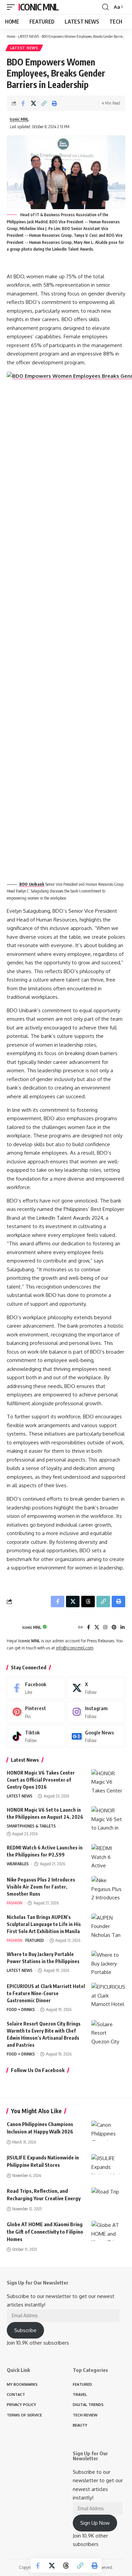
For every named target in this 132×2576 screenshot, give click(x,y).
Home (11, 36)
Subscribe (25, 2330)
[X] (97, 1628)
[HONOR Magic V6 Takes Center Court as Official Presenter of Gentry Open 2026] (108, 1782)
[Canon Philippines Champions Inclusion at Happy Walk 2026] (108, 2131)
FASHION (15, 1903)
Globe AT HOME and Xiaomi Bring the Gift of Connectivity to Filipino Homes (45, 2232)
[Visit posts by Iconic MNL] (13, 1627)
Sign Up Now (95, 2523)
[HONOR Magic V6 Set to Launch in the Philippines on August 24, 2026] (108, 1819)
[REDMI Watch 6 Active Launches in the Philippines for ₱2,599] (108, 1857)
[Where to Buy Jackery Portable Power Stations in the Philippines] (108, 1963)
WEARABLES (18, 1864)
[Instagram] (105, 1628)
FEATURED (35, 1940)
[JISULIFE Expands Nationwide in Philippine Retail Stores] (108, 2164)
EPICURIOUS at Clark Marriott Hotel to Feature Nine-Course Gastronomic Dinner (46, 1993)
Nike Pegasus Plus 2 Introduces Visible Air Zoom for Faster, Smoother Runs (41, 1887)
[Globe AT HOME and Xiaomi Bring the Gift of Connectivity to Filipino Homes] (108, 2231)
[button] (13, 7)
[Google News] (96, 1736)
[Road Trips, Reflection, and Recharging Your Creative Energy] (108, 2198)
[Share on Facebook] (23, 103)
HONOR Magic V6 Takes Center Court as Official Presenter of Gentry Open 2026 (41, 1780)
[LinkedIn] (123, 1628)
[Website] (81, 1628)
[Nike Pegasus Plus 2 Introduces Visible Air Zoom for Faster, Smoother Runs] (108, 1889)
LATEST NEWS (28, 36)
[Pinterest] (114, 1628)
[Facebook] (89, 1628)
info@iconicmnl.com (74, 1648)
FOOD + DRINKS (21, 2009)
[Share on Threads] (66, 2566)
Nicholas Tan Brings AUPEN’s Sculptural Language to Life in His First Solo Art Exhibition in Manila (44, 1924)
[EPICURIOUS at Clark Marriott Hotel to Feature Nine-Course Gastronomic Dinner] (108, 1995)
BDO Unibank (32, 884)
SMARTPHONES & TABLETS (31, 1826)
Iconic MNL (38, 7)
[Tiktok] (36, 1736)
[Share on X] (34, 103)
